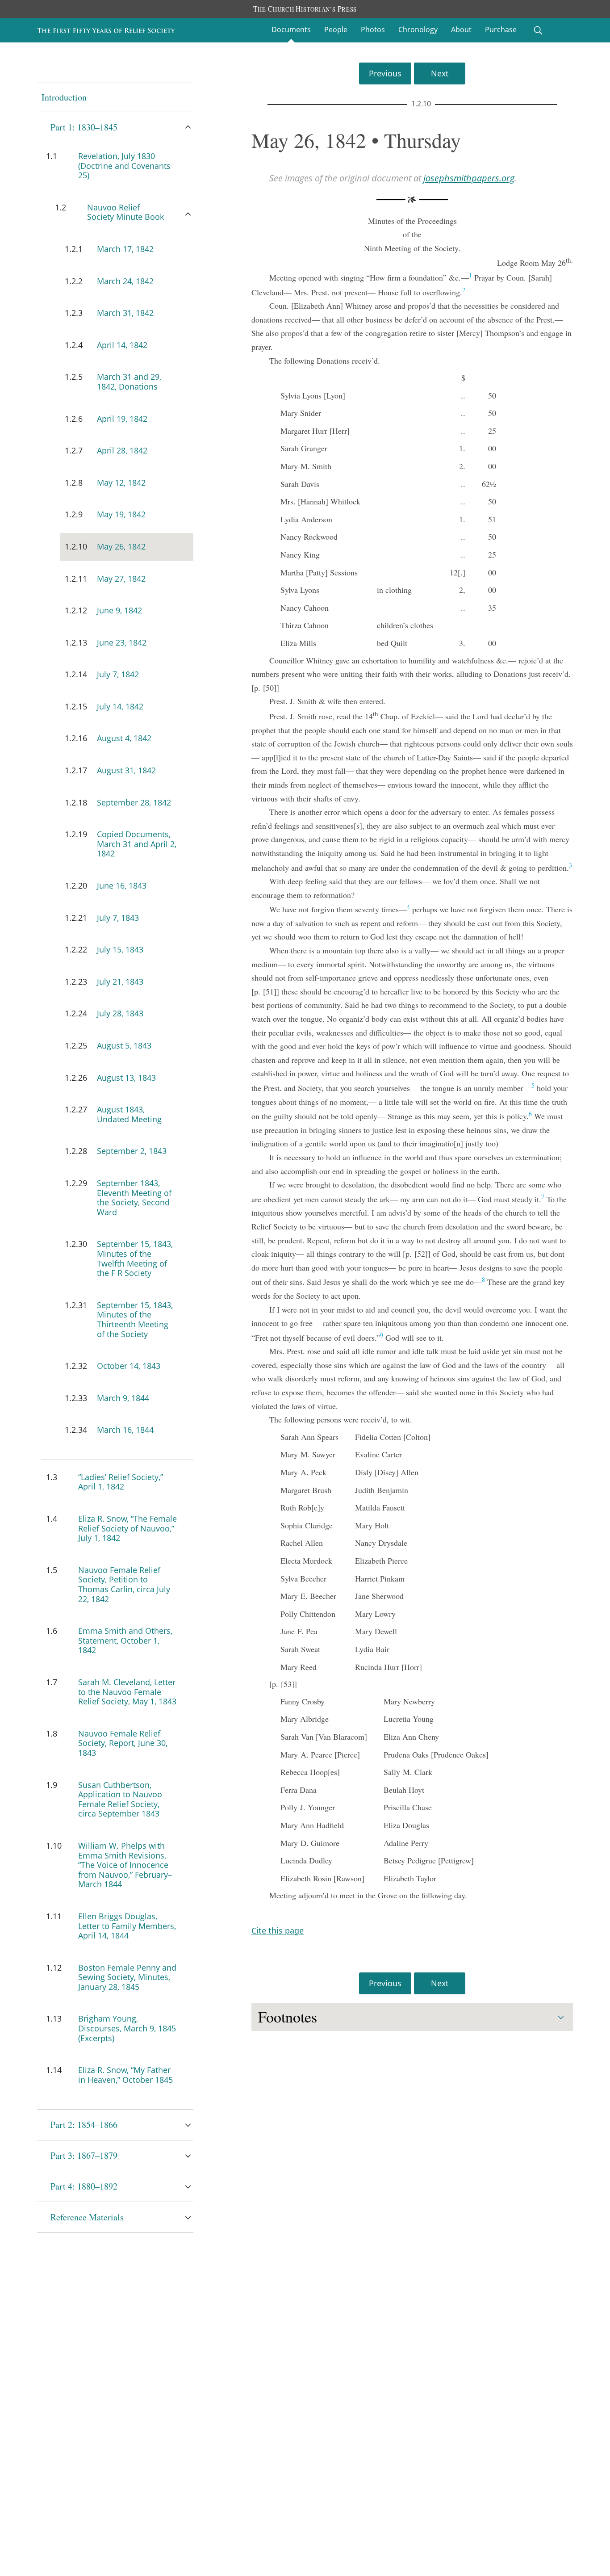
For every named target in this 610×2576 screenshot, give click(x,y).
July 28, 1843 (120, 1013)
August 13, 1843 (126, 1078)
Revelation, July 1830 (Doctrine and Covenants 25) (124, 166)
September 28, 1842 (134, 802)
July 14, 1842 (120, 706)
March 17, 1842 (125, 249)
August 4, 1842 (124, 738)
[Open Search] (538, 30)
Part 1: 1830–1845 (84, 127)
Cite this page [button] (278, 1930)
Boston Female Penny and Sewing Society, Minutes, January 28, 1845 (127, 1977)
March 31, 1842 (125, 313)
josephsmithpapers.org (469, 178)
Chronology (418, 29)
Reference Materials (87, 2217)
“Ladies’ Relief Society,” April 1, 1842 (121, 1482)
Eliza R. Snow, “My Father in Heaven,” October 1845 (125, 2075)
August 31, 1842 (126, 770)
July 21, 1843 (120, 982)
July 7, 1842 (118, 674)
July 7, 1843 (118, 918)
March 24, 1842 (125, 281)
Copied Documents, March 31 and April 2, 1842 (137, 844)
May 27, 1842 (121, 579)
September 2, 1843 (132, 1151)
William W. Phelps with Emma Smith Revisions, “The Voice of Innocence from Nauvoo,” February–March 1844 (125, 1865)
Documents (291, 29)
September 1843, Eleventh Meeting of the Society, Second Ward (134, 1198)
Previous (385, 73)
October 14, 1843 (129, 1366)
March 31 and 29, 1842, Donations (129, 382)
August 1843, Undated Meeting (129, 1114)
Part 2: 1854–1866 (84, 2125)
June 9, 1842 (119, 610)
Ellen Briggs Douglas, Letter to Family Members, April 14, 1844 (127, 1926)
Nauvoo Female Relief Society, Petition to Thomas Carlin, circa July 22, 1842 (124, 1584)
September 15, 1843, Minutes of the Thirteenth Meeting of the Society (135, 1319)
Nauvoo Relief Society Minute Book (125, 212)
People (336, 29)
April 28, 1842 (122, 450)
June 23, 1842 (122, 642)
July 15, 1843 (120, 949)
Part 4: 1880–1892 (84, 2186)
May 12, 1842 (121, 482)
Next (440, 73)
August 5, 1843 (124, 1045)
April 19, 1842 (122, 419)
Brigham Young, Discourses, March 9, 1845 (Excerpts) (127, 2028)
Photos (373, 29)
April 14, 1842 (122, 345)
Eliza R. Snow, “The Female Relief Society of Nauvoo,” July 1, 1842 (127, 1528)
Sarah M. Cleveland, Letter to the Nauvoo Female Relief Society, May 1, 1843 (127, 1692)
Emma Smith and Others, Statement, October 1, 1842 (125, 1640)
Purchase (501, 29)
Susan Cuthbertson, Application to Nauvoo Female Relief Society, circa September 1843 (120, 1799)
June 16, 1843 (122, 885)
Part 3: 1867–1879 (84, 2155)
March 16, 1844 (125, 1430)
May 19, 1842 (121, 514)
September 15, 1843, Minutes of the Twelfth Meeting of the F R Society (135, 1258)
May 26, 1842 (121, 546)
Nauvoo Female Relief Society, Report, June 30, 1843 (123, 1743)
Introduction (64, 97)
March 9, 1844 (123, 1398)
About (461, 29)
